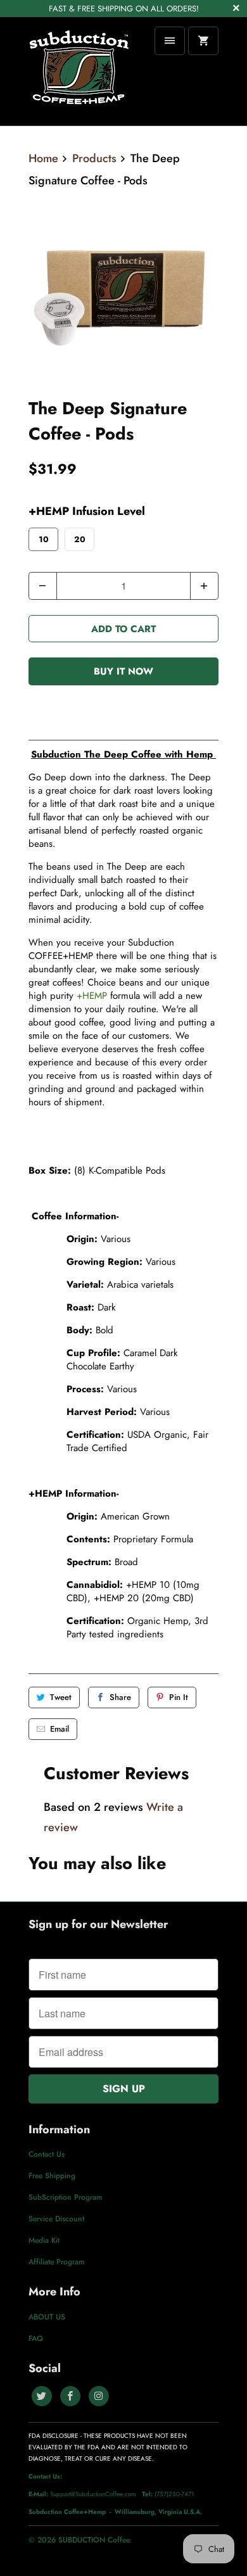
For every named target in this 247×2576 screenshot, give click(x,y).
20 (80, 539)
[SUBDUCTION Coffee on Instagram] (99, 2396)
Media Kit (44, 2240)
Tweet (61, 1697)
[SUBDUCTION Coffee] (79, 71)
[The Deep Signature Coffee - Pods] (123, 289)
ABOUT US (47, 2317)
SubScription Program (66, 2197)
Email (60, 1729)
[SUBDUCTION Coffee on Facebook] (70, 2396)
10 (44, 539)
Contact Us (47, 2154)
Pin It (179, 1697)
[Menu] (170, 41)
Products (94, 158)
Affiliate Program (57, 2262)
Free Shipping (52, 2176)
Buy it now (123, 671)
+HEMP (92, 996)
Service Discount (56, 2219)
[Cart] (203, 41)
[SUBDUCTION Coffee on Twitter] (42, 2396)
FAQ (36, 2338)
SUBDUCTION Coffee (94, 2540)
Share (120, 1697)
